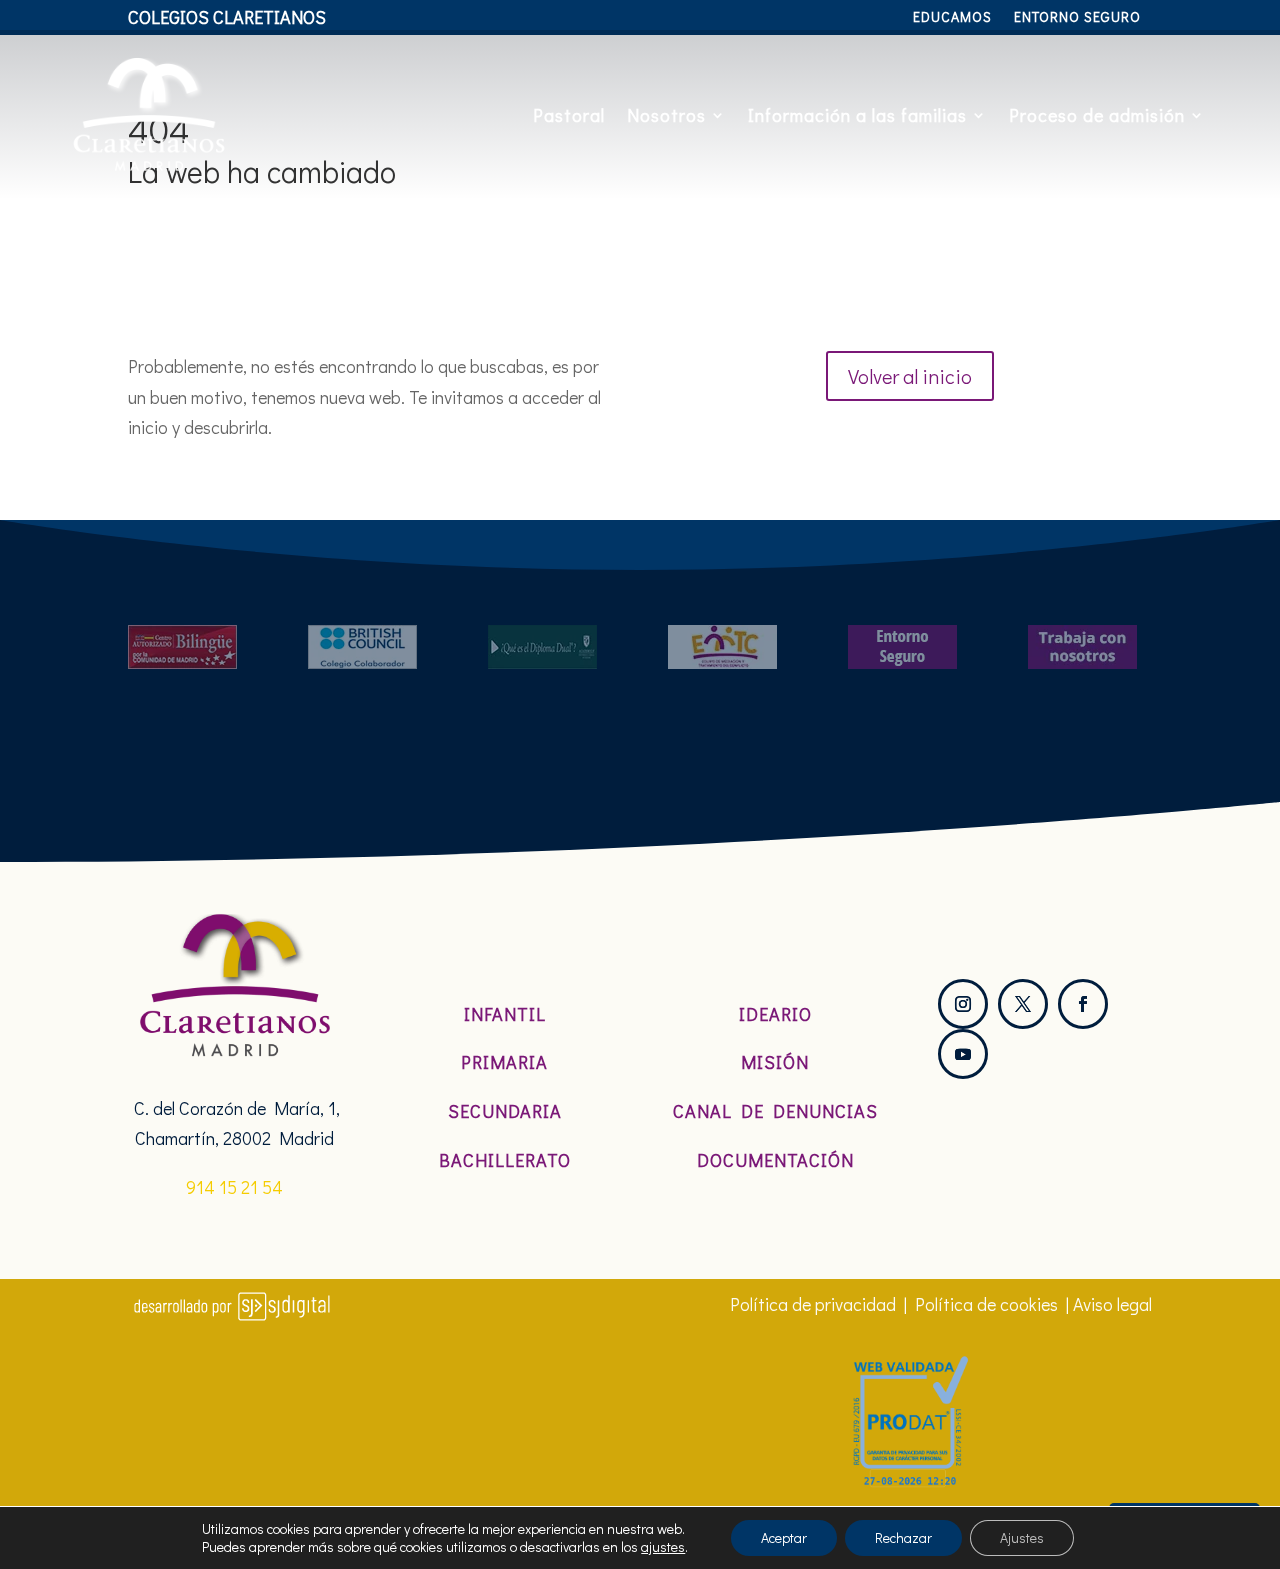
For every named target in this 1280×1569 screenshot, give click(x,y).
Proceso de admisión (1097, 115)
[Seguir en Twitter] (1023, 1004)
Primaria (504, 1062)
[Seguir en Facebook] (1083, 1004)
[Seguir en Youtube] (963, 1054)
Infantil (505, 1014)
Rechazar (903, 1537)
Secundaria (505, 1111)
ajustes (663, 1547)
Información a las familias (857, 115)
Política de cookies (986, 1304)
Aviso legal (1112, 1304)
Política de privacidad (813, 1304)
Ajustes (1022, 1537)
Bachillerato (505, 1160)
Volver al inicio (910, 376)
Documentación (775, 1160)
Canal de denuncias (775, 1111)
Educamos (952, 18)
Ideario (775, 1014)
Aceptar (784, 1537)
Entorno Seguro (1077, 18)
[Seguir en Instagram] (963, 1004)
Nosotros (666, 115)
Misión (775, 1062)
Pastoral (569, 115)
